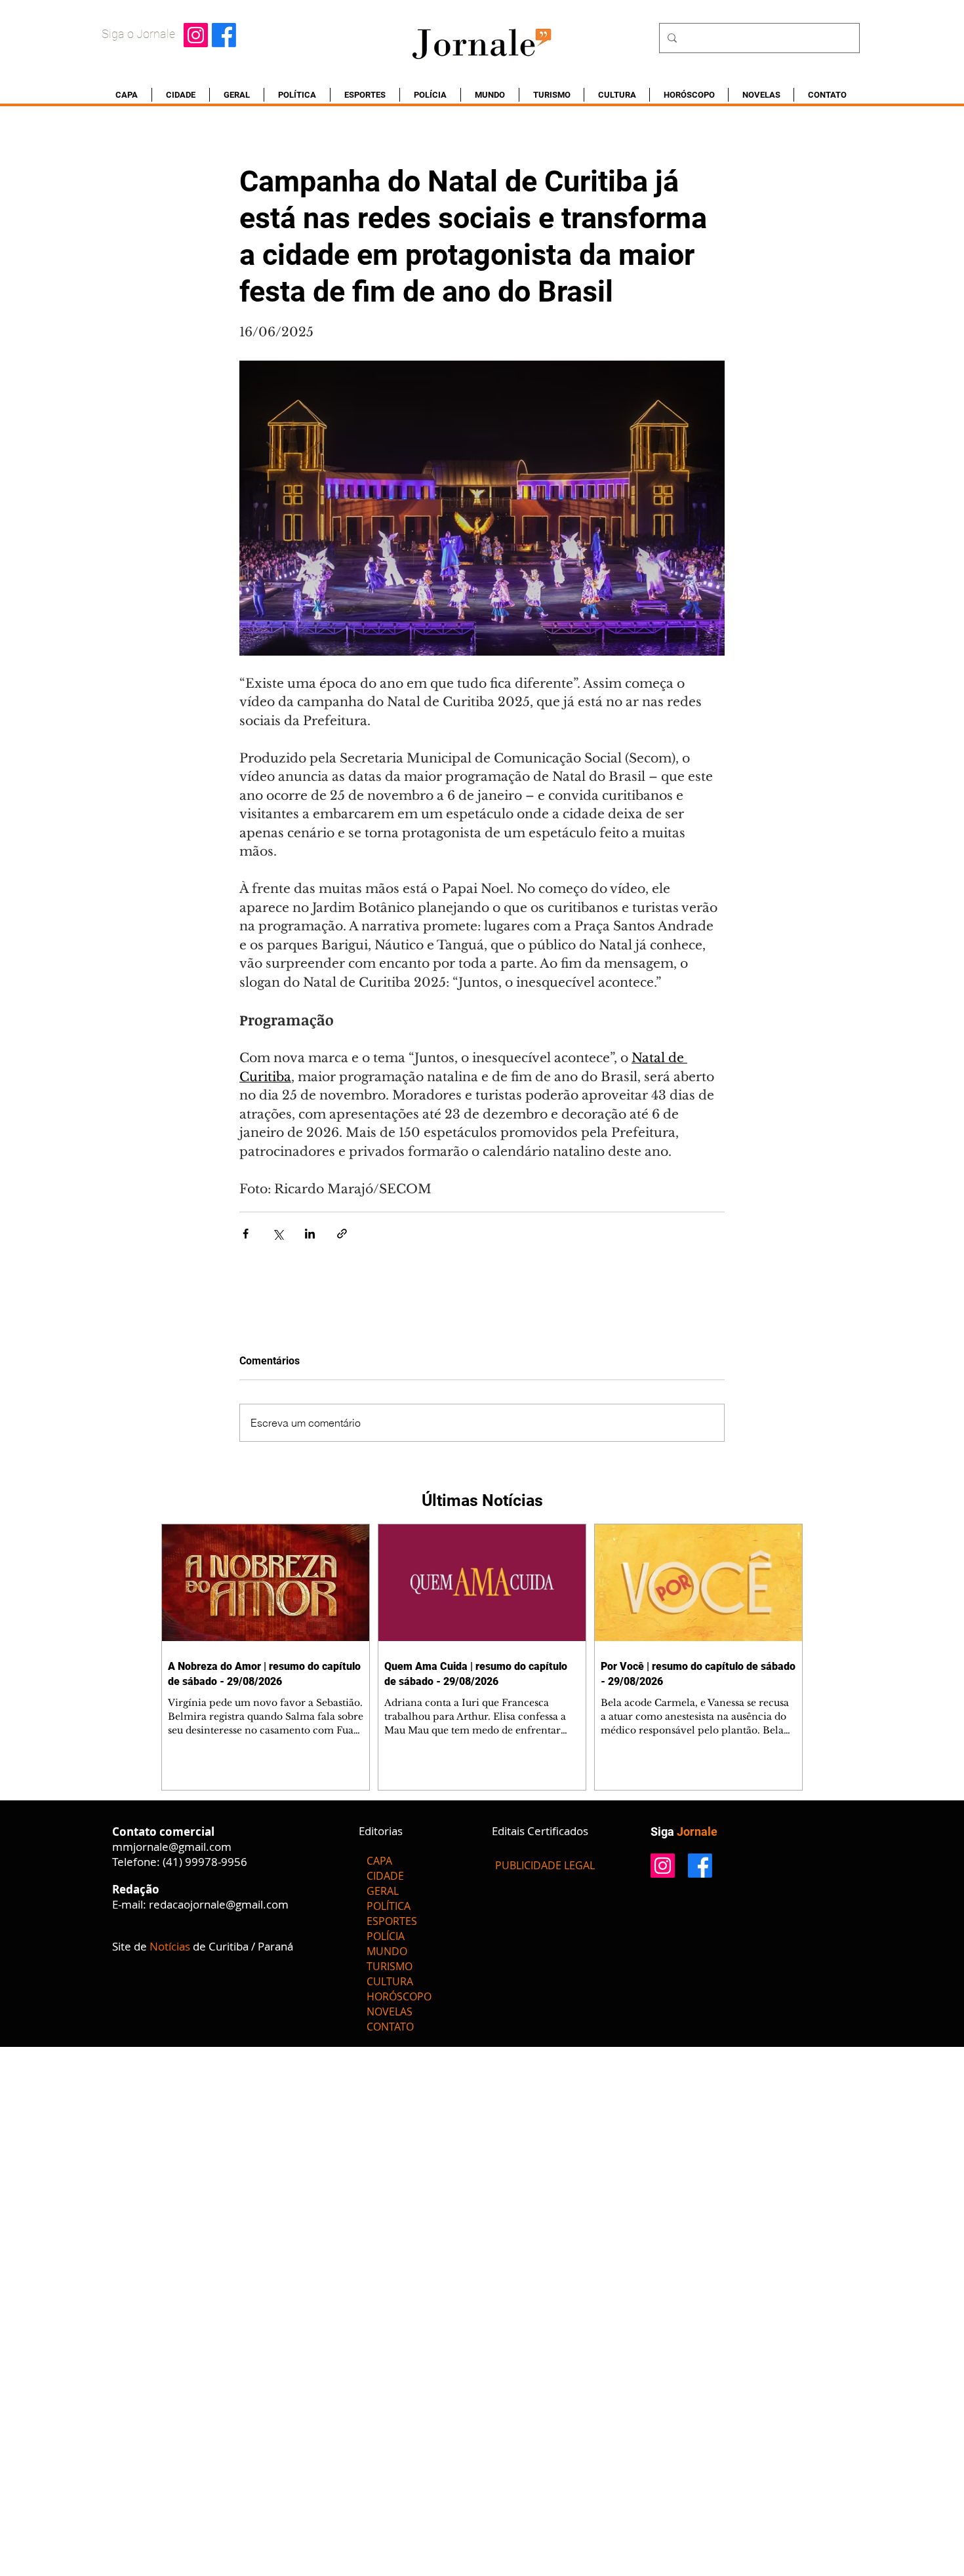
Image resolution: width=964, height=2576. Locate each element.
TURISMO (390, 1966)
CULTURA (390, 1981)
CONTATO (390, 2027)
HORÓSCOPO (399, 1996)
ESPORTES (392, 1921)
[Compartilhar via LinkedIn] (310, 1234)
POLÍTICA (389, 1906)
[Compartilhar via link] (342, 1234)
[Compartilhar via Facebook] (246, 1234)
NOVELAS (390, 2011)
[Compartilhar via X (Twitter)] (278, 1234)
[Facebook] (224, 35)
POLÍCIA (386, 1936)
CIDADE (385, 1876)
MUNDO (387, 1951)
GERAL (383, 1891)
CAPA (379, 1861)
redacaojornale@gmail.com (219, 1904)
